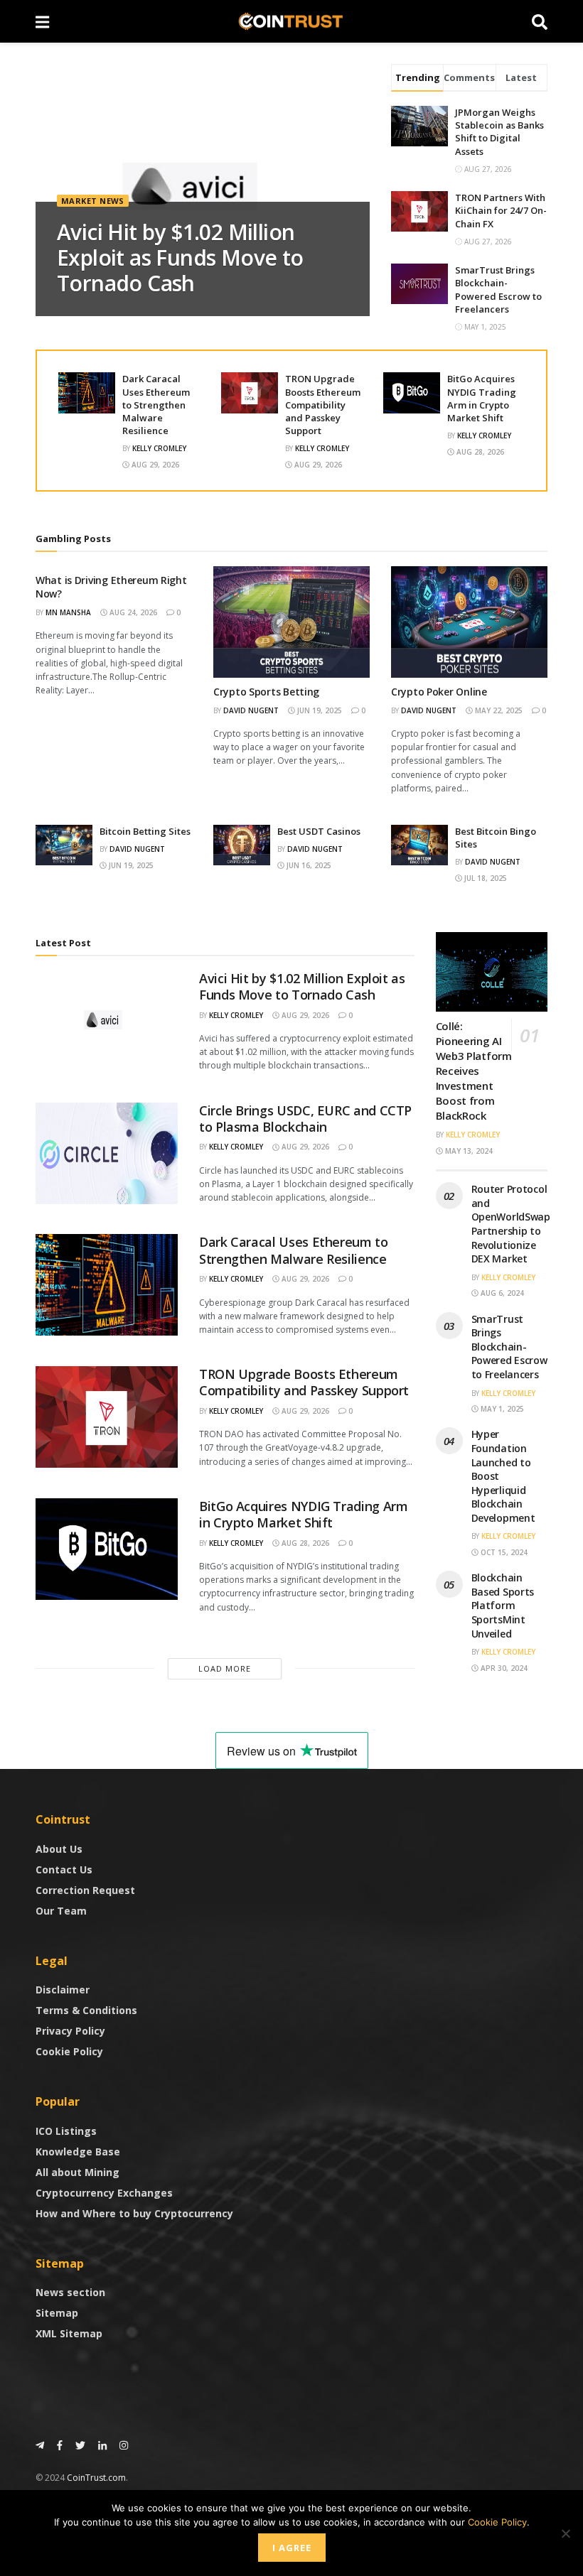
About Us (59, 1849)
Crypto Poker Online (439, 692)
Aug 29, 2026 (154, 465)
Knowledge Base (78, 2152)
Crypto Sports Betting (266, 692)
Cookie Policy (69, 2051)
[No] (565, 2533)
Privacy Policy (70, 2031)
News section (70, 2292)
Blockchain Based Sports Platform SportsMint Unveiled (503, 1605)
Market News (93, 201)
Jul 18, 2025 (485, 878)
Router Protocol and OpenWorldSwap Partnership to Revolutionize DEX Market (511, 1224)
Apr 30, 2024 (503, 1668)
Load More (225, 1668)
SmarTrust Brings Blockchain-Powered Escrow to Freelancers (498, 289)
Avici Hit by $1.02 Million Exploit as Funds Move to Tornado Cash (180, 258)
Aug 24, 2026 (132, 612)
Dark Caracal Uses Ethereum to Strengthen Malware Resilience (156, 405)
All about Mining (77, 2172)
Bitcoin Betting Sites (145, 831)
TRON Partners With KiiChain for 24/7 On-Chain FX (501, 210)
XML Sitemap (69, 2333)
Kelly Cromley (159, 448)
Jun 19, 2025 (319, 710)
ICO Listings (66, 2131)
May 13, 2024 (468, 1151)
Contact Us (64, 1869)
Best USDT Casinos (319, 831)
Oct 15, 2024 (503, 1552)
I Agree (292, 2548)
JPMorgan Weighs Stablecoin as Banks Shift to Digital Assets (499, 132)
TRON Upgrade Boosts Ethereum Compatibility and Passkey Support (323, 405)
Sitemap (57, 2313)
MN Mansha (68, 612)
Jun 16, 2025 (308, 865)
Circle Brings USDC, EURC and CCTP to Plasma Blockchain (305, 1119)
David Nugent (251, 710)
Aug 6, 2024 (501, 1293)
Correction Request (85, 1890)
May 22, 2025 (498, 710)
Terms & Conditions (86, 2010)
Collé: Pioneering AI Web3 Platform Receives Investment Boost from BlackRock (474, 1071)
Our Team (61, 1911)
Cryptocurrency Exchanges (104, 2193)
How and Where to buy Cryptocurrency (134, 2213)
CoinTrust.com (96, 2478)
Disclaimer (63, 1990)
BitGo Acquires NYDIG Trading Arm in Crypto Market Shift (482, 398)
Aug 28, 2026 (479, 452)
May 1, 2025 (501, 1409)
